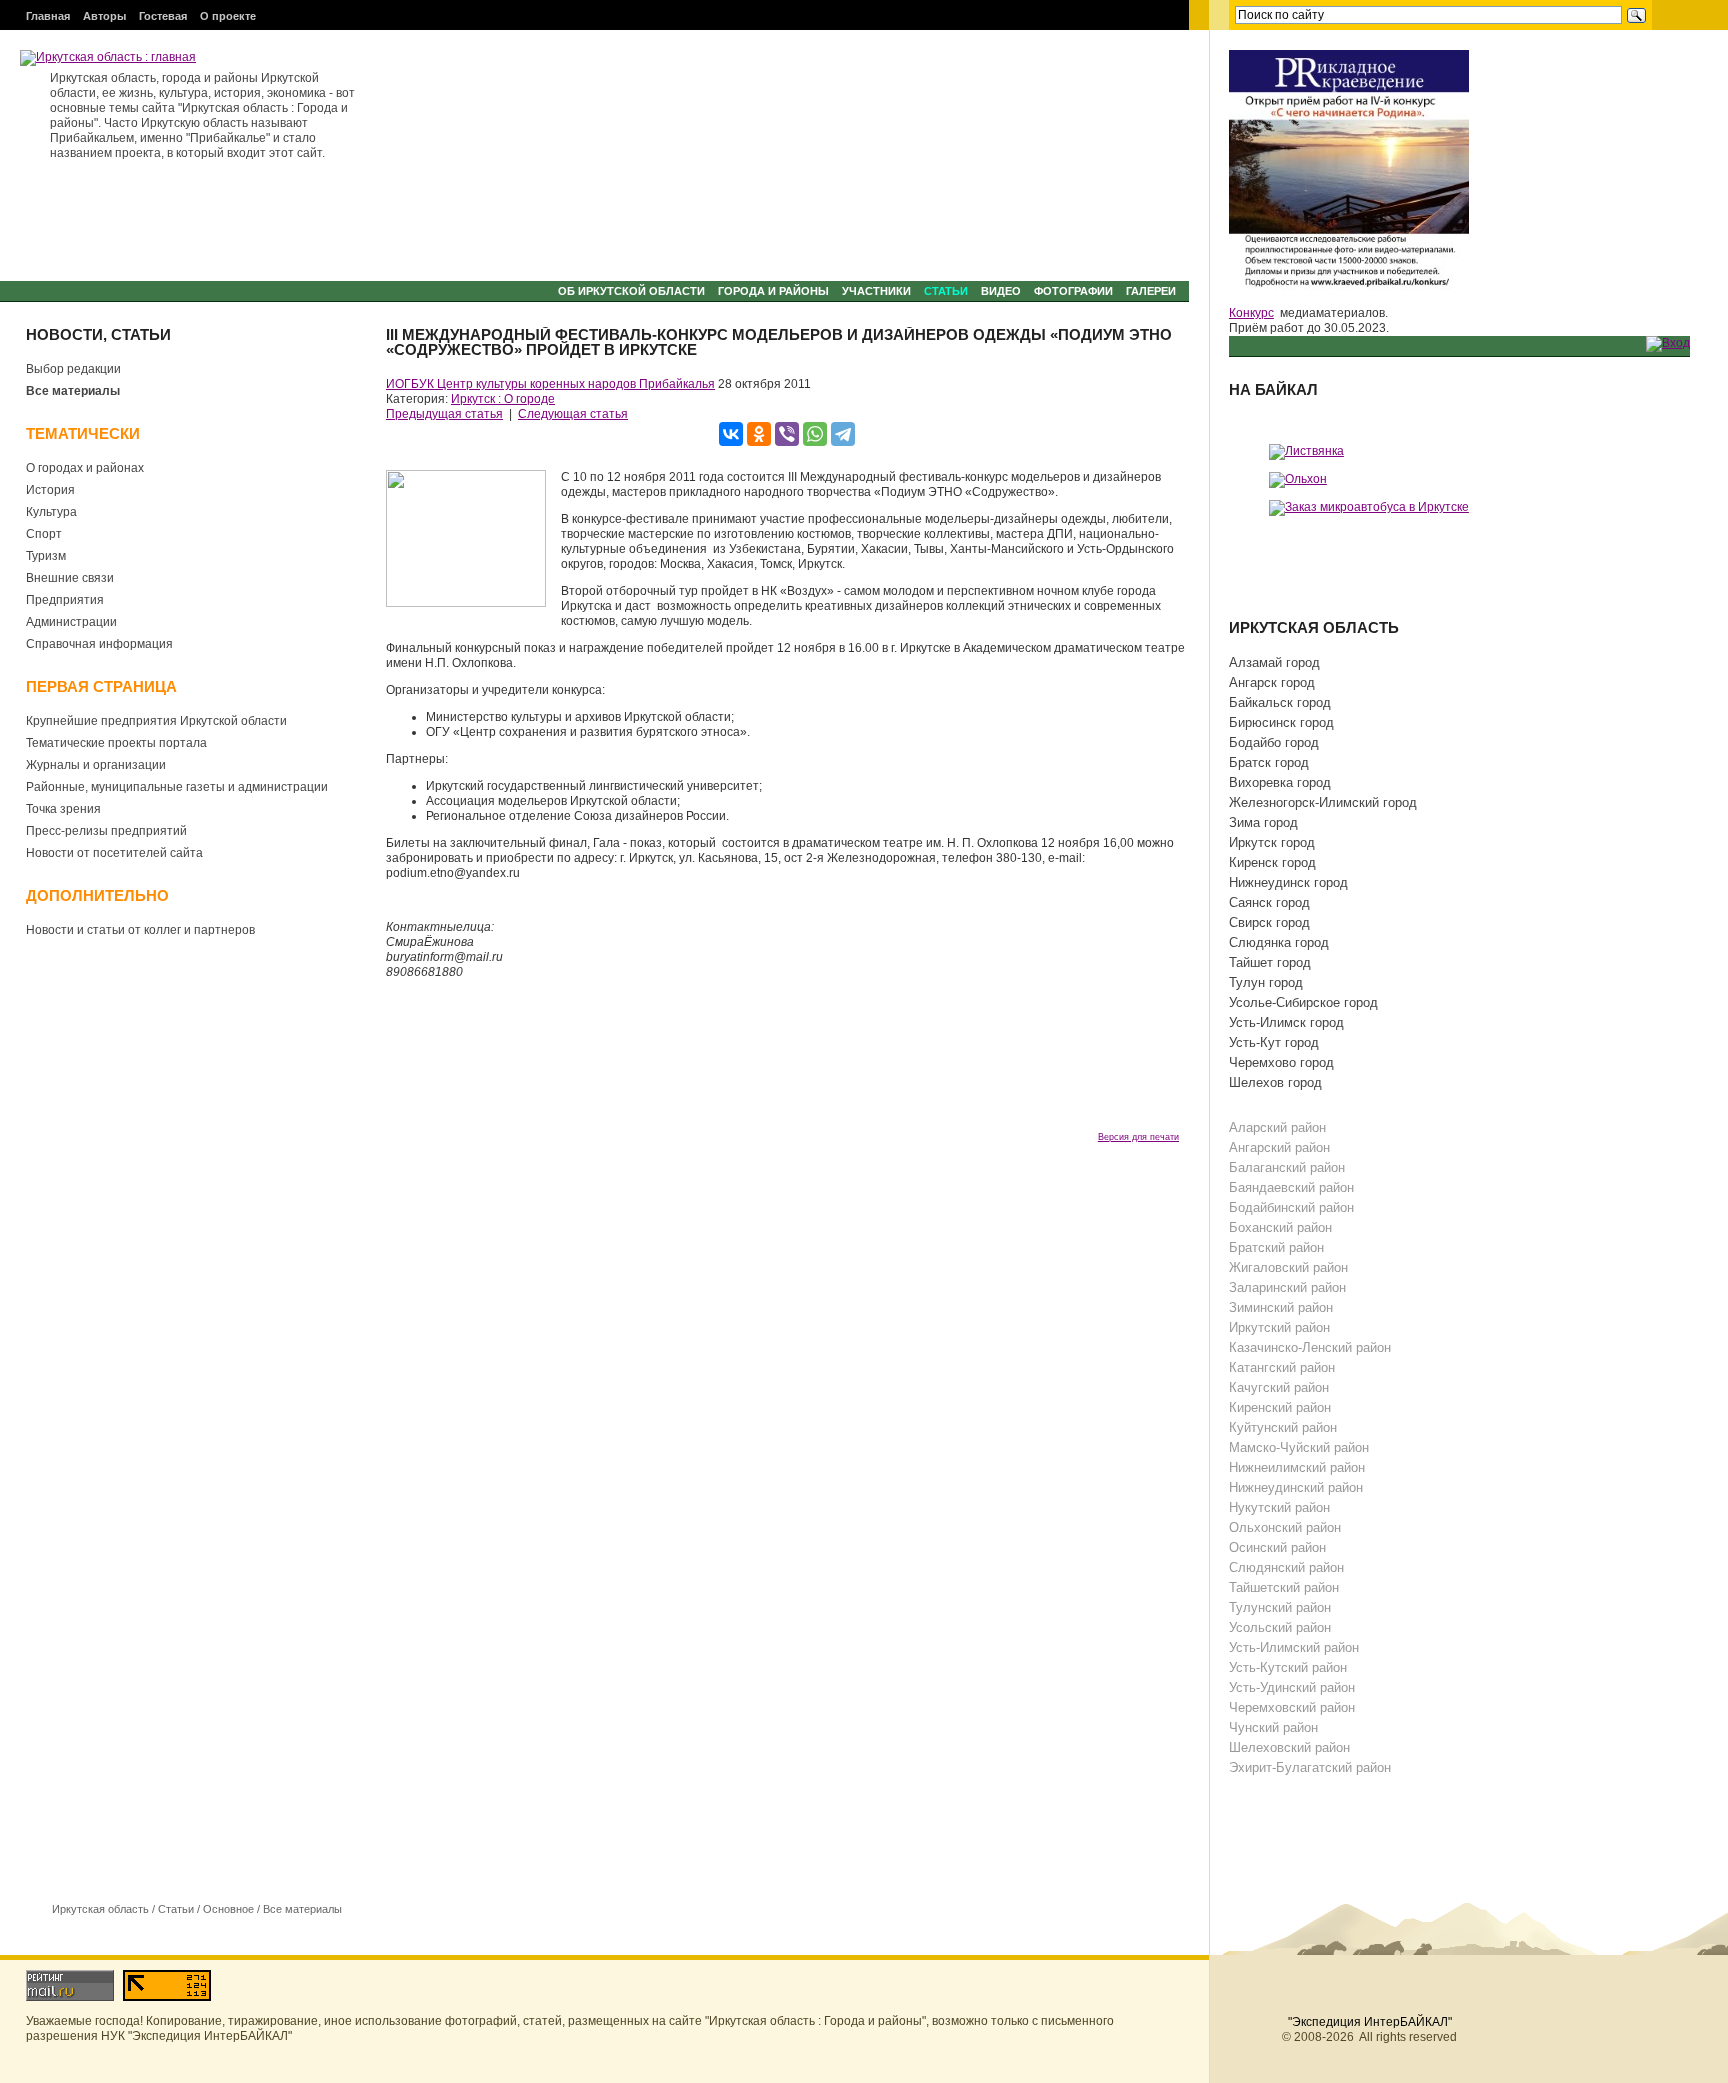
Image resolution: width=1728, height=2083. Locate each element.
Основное (228, 1909)
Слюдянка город (1279, 942)
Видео (1001, 291)
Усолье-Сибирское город (1303, 1002)
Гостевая (163, 16)
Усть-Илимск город (1286, 1022)
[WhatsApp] (815, 434)
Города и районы (773, 291)
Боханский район (1280, 1227)
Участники (876, 291)
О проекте (228, 16)
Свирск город (1269, 922)
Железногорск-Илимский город (1323, 802)
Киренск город (1272, 862)
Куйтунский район (1283, 1427)
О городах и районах (85, 468)
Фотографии (1073, 291)
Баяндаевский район (1291, 1187)
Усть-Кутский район (1288, 1667)
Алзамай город (1274, 662)
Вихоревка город (1280, 782)
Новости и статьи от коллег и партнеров (140, 930)
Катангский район (1282, 1367)
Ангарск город (1272, 682)
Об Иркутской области (631, 291)
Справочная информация (99, 644)
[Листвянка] (1306, 451)
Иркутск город (1272, 842)
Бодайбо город (1274, 742)
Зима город (1263, 822)
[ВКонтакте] (731, 434)
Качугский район (1279, 1387)
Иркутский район (1279, 1327)
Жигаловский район (1288, 1267)
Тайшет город (1270, 962)
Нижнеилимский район (1297, 1467)
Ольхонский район (1285, 1527)
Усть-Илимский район (1294, 1647)
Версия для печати (1138, 1137)
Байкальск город (1280, 702)
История (50, 490)
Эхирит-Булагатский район (1310, 1767)
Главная (48, 16)
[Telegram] (843, 434)
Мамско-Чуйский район (1299, 1447)
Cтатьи (946, 291)
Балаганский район (1287, 1167)
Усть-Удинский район (1292, 1687)
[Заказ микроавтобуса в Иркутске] (1369, 507)
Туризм (46, 556)
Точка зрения (63, 809)
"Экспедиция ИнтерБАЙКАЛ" (1370, 2022)
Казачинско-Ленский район (1310, 1347)
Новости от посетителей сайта (114, 853)
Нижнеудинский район (1296, 1487)
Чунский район (1273, 1727)
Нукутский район (1279, 1507)
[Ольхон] (1298, 479)
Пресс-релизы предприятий (106, 831)
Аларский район (1277, 1127)
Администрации (71, 622)
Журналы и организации (96, 765)
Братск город (1269, 762)
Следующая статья (573, 414)
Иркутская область (100, 1909)
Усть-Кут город (1274, 1042)
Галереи (1151, 291)
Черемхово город (1281, 1062)
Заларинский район (1287, 1287)
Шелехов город (1275, 1082)
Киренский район (1280, 1407)
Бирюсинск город (1281, 722)
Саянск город (1269, 902)
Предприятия (65, 600)
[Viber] (787, 434)
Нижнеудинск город (1288, 882)
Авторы (104, 16)
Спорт (44, 534)
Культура (51, 512)
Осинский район (1277, 1547)
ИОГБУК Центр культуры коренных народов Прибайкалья (550, 384)
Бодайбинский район (1291, 1207)
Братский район (1276, 1247)
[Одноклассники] (759, 434)
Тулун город (1266, 982)
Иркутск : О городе (503, 399)
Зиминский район (1281, 1307)
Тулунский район (1280, 1607)
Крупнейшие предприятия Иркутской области (156, 721)
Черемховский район (1292, 1707)
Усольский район (1280, 1627)
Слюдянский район (1286, 1567)
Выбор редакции (73, 369)
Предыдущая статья (444, 414)
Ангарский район (1279, 1147)
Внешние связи (70, 578)
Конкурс (1251, 313)
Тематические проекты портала (116, 743)
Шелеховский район (1289, 1747)
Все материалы (73, 391)
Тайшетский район (1284, 1587)
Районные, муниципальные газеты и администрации (177, 787)
